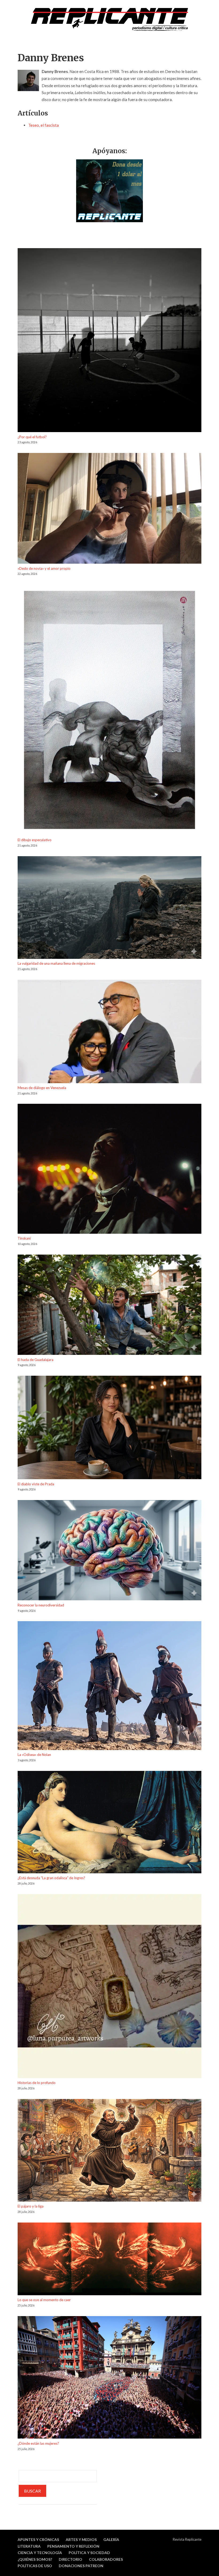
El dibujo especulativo (35, 840)
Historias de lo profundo (37, 2083)
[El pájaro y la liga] (109, 2151)
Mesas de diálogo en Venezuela (42, 1088)
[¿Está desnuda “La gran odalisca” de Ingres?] (109, 1823)
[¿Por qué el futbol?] (109, 341)
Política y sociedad (89, 2553)
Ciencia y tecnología (40, 2553)
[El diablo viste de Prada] (109, 1428)
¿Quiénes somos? (35, 2559)
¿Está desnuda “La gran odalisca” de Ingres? (51, 1878)
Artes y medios (81, 2540)
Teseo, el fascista (44, 125)
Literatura (29, 2546)
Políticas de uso (35, 2566)
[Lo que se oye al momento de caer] (109, 2260)
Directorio (71, 2559)
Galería (111, 2540)
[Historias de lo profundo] (109, 1987)
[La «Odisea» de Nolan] (109, 1686)
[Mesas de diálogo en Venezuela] (109, 1032)
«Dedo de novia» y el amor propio (44, 568)
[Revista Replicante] (109, 19)
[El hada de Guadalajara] (109, 1306)
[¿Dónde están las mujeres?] (109, 2378)
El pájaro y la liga (31, 2206)
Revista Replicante (187, 2539)
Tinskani (24, 1238)
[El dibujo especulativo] (109, 711)
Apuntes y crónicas (38, 2540)
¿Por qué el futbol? (32, 437)
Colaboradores (106, 2559)
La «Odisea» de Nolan (34, 1755)
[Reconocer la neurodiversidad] (109, 1551)
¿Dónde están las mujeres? (38, 2443)
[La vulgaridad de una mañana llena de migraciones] (109, 908)
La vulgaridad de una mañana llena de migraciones (56, 963)
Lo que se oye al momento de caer (44, 2300)
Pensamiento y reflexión (73, 2546)
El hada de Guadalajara (36, 1360)
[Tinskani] (109, 1170)
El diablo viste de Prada (36, 1484)
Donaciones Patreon (81, 2566)
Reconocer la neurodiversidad (41, 1605)
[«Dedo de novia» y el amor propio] (109, 509)
